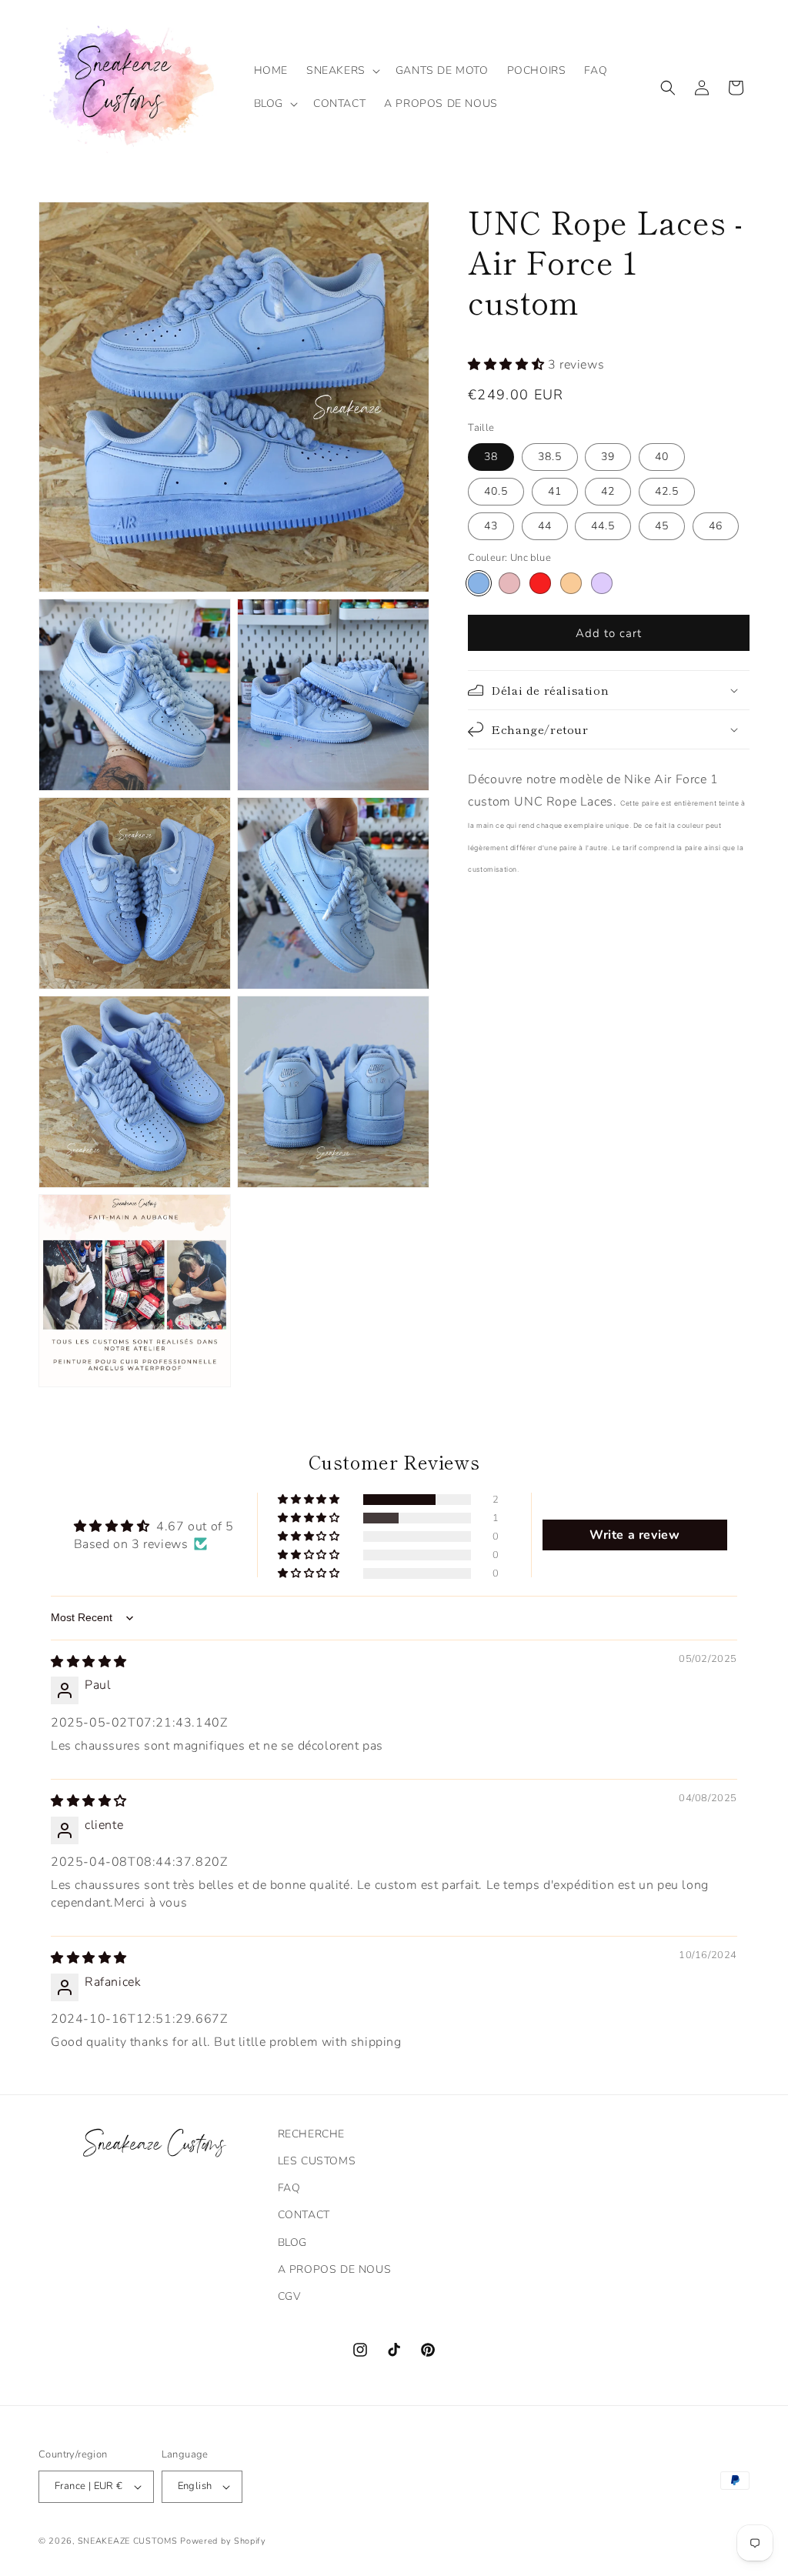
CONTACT (304, 2215)
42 (608, 491)
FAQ (289, 2188)
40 (662, 457)
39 (608, 457)
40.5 (496, 491)
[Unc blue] (479, 583)
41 (555, 491)
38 (491, 457)
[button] (342, 71)
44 (545, 526)
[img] (89, 1662)
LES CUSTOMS (317, 2161)
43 (491, 526)
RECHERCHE (311, 2134)
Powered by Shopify (223, 2541)
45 (662, 526)
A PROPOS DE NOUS (335, 2269)
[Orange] (571, 583)
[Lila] (602, 583)
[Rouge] (540, 583)
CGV (289, 2296)
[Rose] (509, 583)
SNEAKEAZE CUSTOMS (128, 2541)
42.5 (667, 491)
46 (716, 526)
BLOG (292, 2242)
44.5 (603, 526)
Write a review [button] (634, 1535)
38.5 (550, 457)
